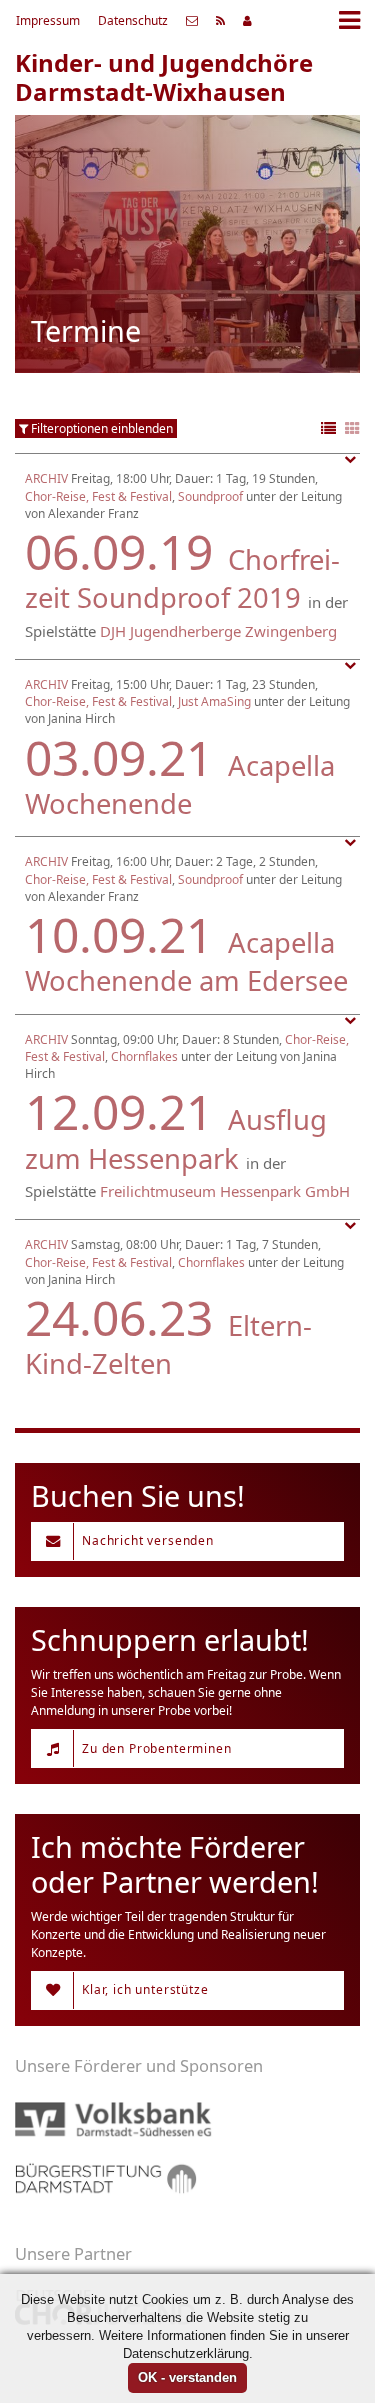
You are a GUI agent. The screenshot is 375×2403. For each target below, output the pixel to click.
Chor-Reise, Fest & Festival (98, 496)
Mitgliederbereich (247, 21)
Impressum (48, 20)
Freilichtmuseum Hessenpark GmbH (225, 1191)
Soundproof (210, 496)
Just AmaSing (214, 701)
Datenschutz (133, 20)
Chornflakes (144, 1056)
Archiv (46, 478)
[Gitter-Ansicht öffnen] (352, 429)
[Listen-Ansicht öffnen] (328, 429)
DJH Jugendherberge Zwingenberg (218, 631)
